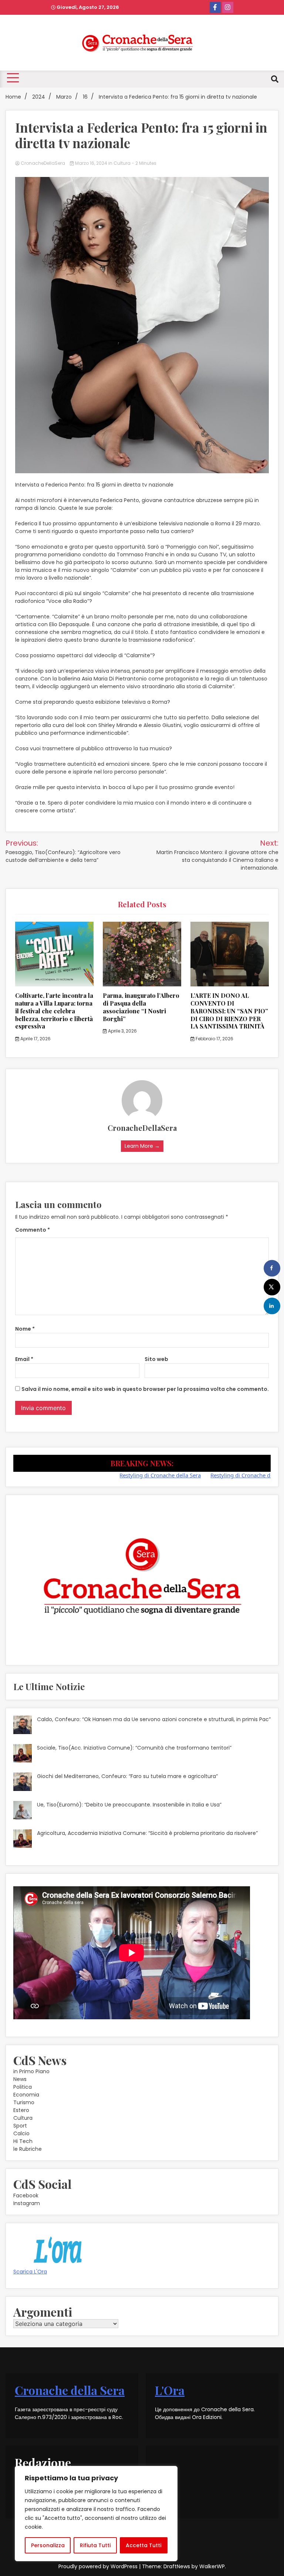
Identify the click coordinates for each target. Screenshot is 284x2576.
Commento (33, 1230)
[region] (96, 2514)
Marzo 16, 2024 (91, 163)
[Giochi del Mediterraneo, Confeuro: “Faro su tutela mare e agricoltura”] (23, 1783)
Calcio (21, 2133)
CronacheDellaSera (43, 163)
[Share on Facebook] (272, 1268)
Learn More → (142, 1146)
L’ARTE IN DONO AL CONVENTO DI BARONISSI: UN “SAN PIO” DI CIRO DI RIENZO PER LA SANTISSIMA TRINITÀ (229, 1011)
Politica (23, 2087)
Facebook (26, 2195)
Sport (20, 2126)
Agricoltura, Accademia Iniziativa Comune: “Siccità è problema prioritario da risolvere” (147, 1833)
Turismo (24, 2102)
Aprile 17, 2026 (35, 1039)
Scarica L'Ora (30, 2272)
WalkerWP (212, 2566)
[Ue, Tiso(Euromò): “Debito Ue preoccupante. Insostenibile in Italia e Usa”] (23, 1811)
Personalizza (48, 2545)
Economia (26, 2095)
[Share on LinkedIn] (272, 1306)
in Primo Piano (31, 2071)
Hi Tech (23, 2141)
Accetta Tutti (143, 2545)
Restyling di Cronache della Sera (124, 1475)
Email (24, 1359)
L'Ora (170, 2390)
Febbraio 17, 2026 (214, 1039)
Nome (25, 1329)
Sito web (156, 1359)
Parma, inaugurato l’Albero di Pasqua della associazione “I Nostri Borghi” (141, 1007)
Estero (21, 2110)
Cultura (122, 163)
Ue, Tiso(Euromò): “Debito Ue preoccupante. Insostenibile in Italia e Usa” (129, 1805)
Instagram (27, 2203)
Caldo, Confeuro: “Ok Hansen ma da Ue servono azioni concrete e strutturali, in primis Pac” (154, 1719)
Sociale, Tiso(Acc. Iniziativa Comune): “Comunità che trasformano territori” (134, 1748)
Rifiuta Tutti (95, 2545)
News (20, 2079)
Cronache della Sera (70, 2390)
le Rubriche (28, 2149)
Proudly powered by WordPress (99, 2566)
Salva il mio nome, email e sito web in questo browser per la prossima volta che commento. (145, 1389)
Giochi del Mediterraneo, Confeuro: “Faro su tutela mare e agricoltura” (127, 1776)
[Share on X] (272, 1287)
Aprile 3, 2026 (122, 1031)
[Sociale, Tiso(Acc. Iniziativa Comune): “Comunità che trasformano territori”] (23, 1754)
